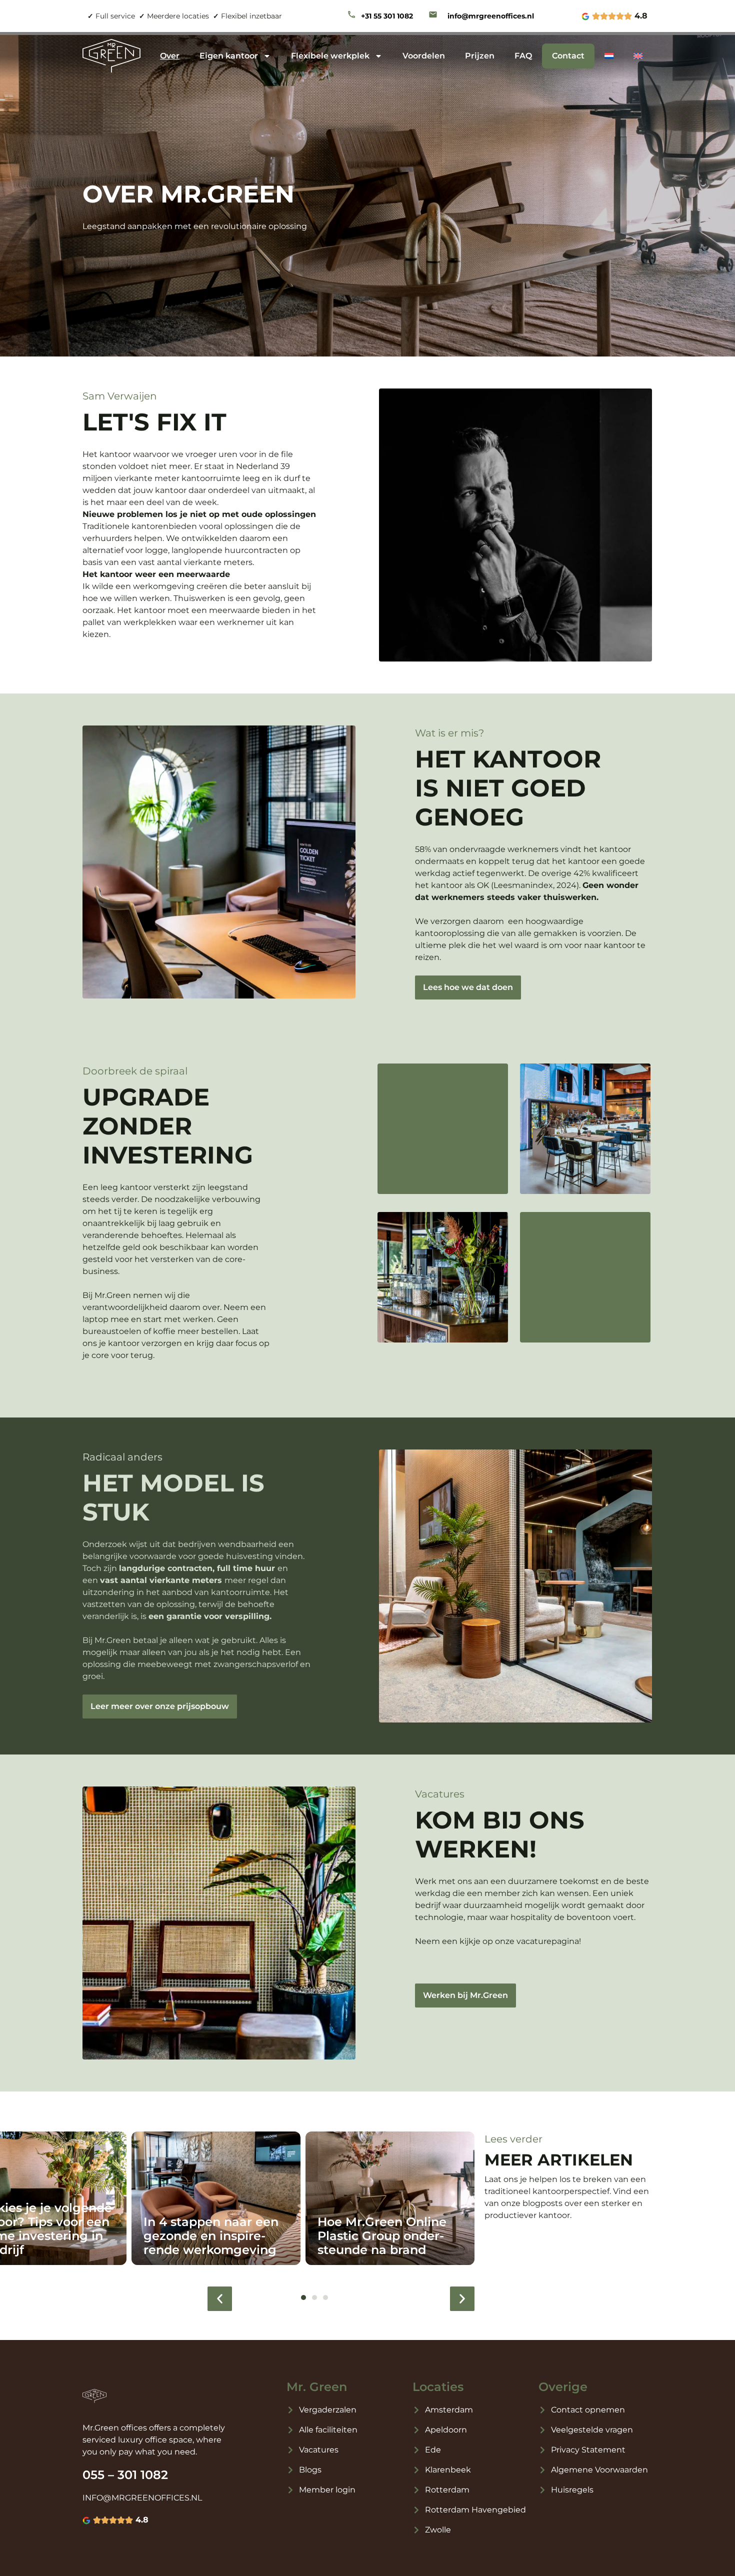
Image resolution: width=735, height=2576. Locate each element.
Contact (568, 56)
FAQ (523, 56)
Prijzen (480, 56)
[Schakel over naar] (609, 56)
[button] (220, 2299)
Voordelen (424, 56)
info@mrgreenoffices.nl (491, 16)
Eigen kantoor (229, 56)
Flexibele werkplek (330, 56)
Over (170, 56)
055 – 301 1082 (125, 2475)
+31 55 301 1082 (387, 16)
